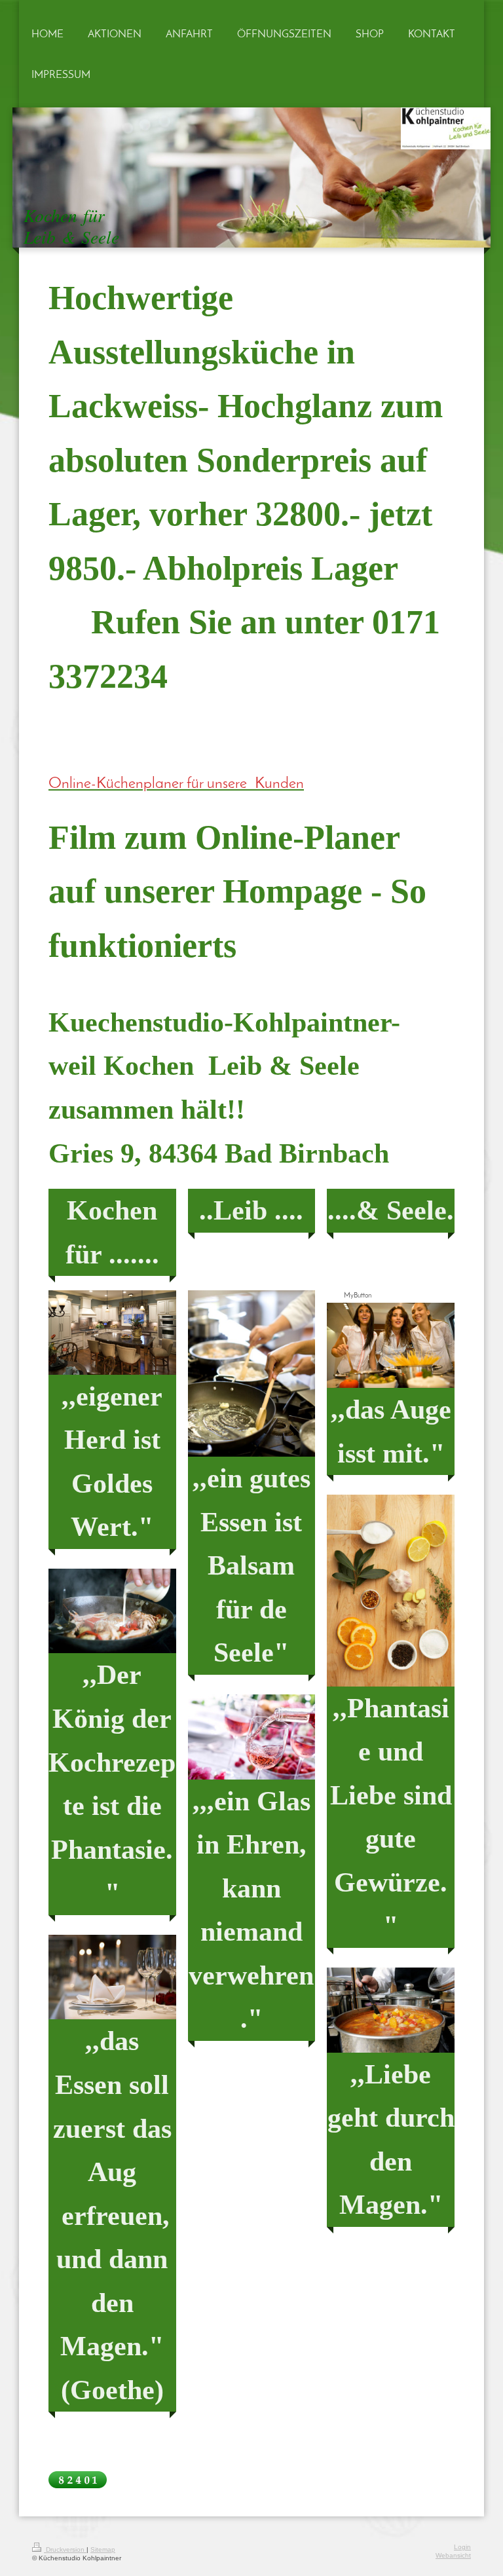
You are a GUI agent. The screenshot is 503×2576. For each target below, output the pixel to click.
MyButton (358, 1296)
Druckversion (65, 2549)
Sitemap (103, 2549)
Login (462, 2547)
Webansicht (453, 2555)
